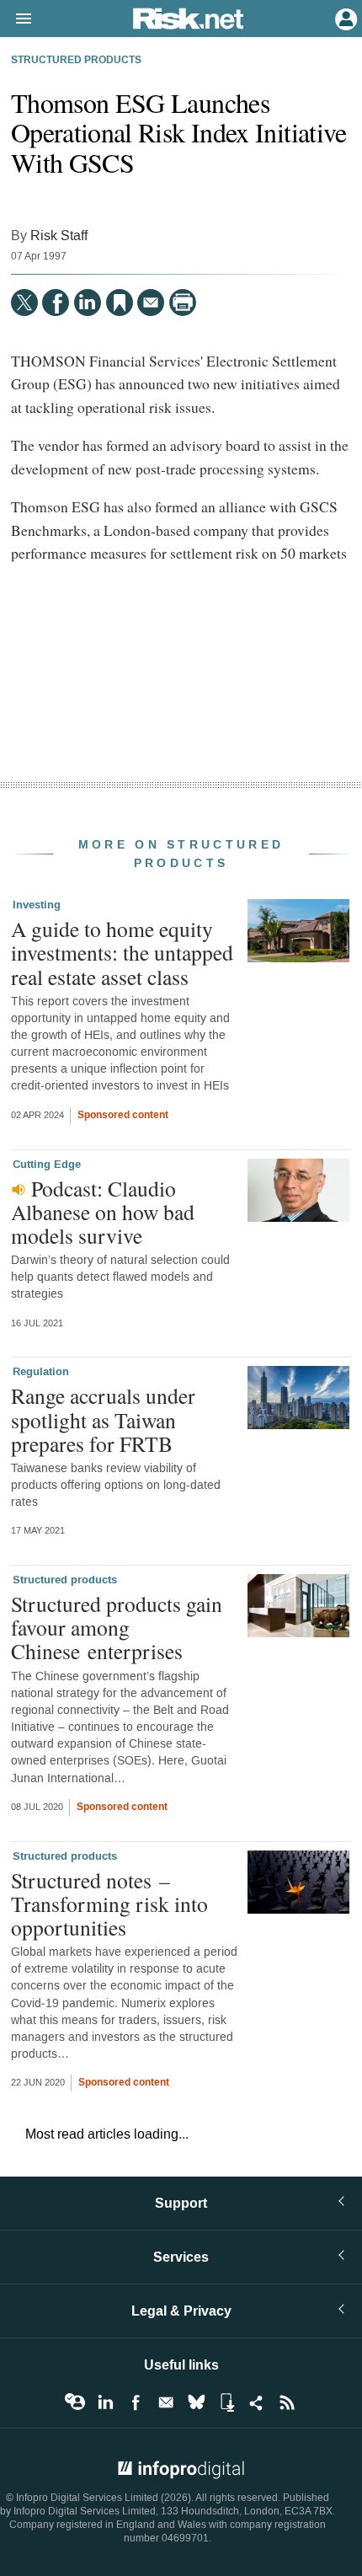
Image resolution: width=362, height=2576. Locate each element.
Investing (37, 905)
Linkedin (105, 2402)
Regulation (41, 1372)
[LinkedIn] (88, 303)
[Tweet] (24, 303)
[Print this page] (183, 303)
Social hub (257, 2402)
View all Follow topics (75, 2402)
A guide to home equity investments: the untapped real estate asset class (122, 952)
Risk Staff (59, 236)
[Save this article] (120, 303)
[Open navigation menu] (16, 19)
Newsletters (166, 2402)
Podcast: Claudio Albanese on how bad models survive (103, 1212)
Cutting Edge (47, 1165)
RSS (287, 2402)
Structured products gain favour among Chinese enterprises (117, 1627)
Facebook (136, 2402)
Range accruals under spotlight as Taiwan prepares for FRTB (103, 1419)
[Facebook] (56, 303)
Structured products (76, 61)
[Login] (344, 18)
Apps (226, 2402)
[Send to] (151, 303)
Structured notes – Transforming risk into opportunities (109, 1904)
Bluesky (196, 2402)
